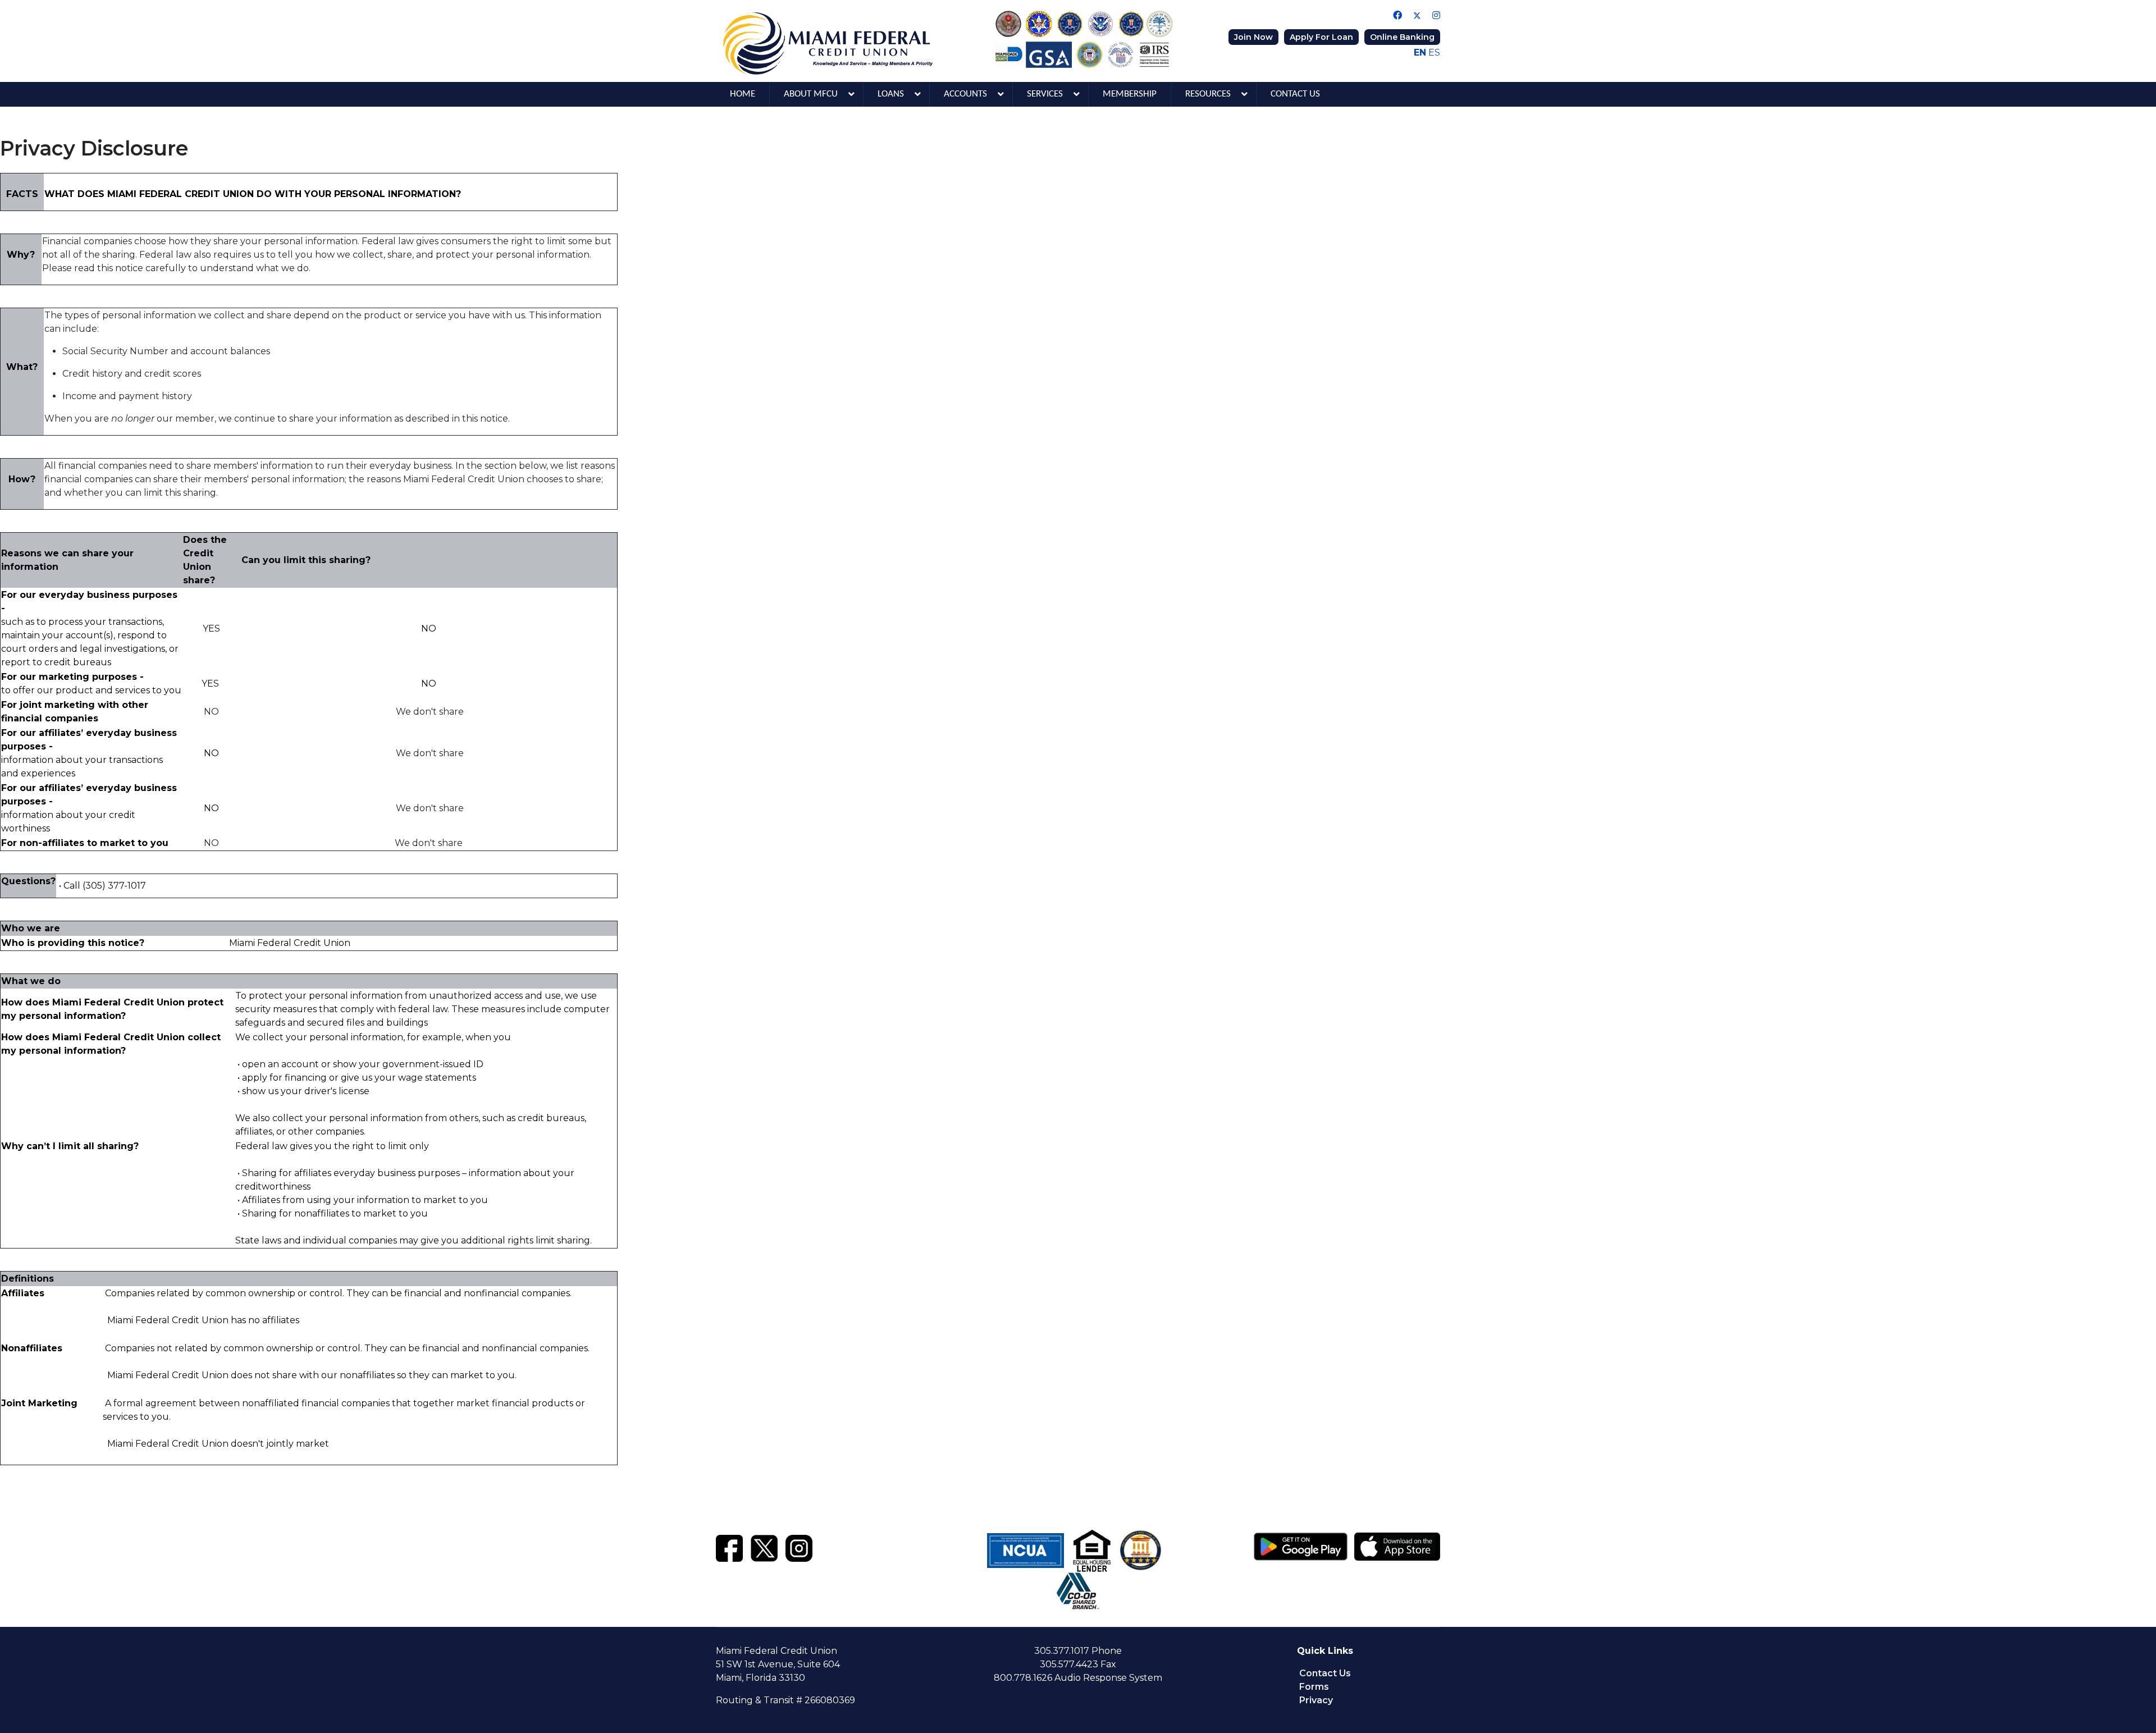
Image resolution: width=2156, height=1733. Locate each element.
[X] (764, 1547)
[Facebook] (1397, 15)
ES (1434, 52)
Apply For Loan (1321, 37)
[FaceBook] (729, 1547)
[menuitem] (743, 94)
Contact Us (1325, 1673)
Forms (1314, 1687)
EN (1420, 52)
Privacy (1316, 1700)
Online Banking (1402, 37)
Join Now (1253, 37)
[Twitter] (1417, 15)
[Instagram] (1436, 15)
